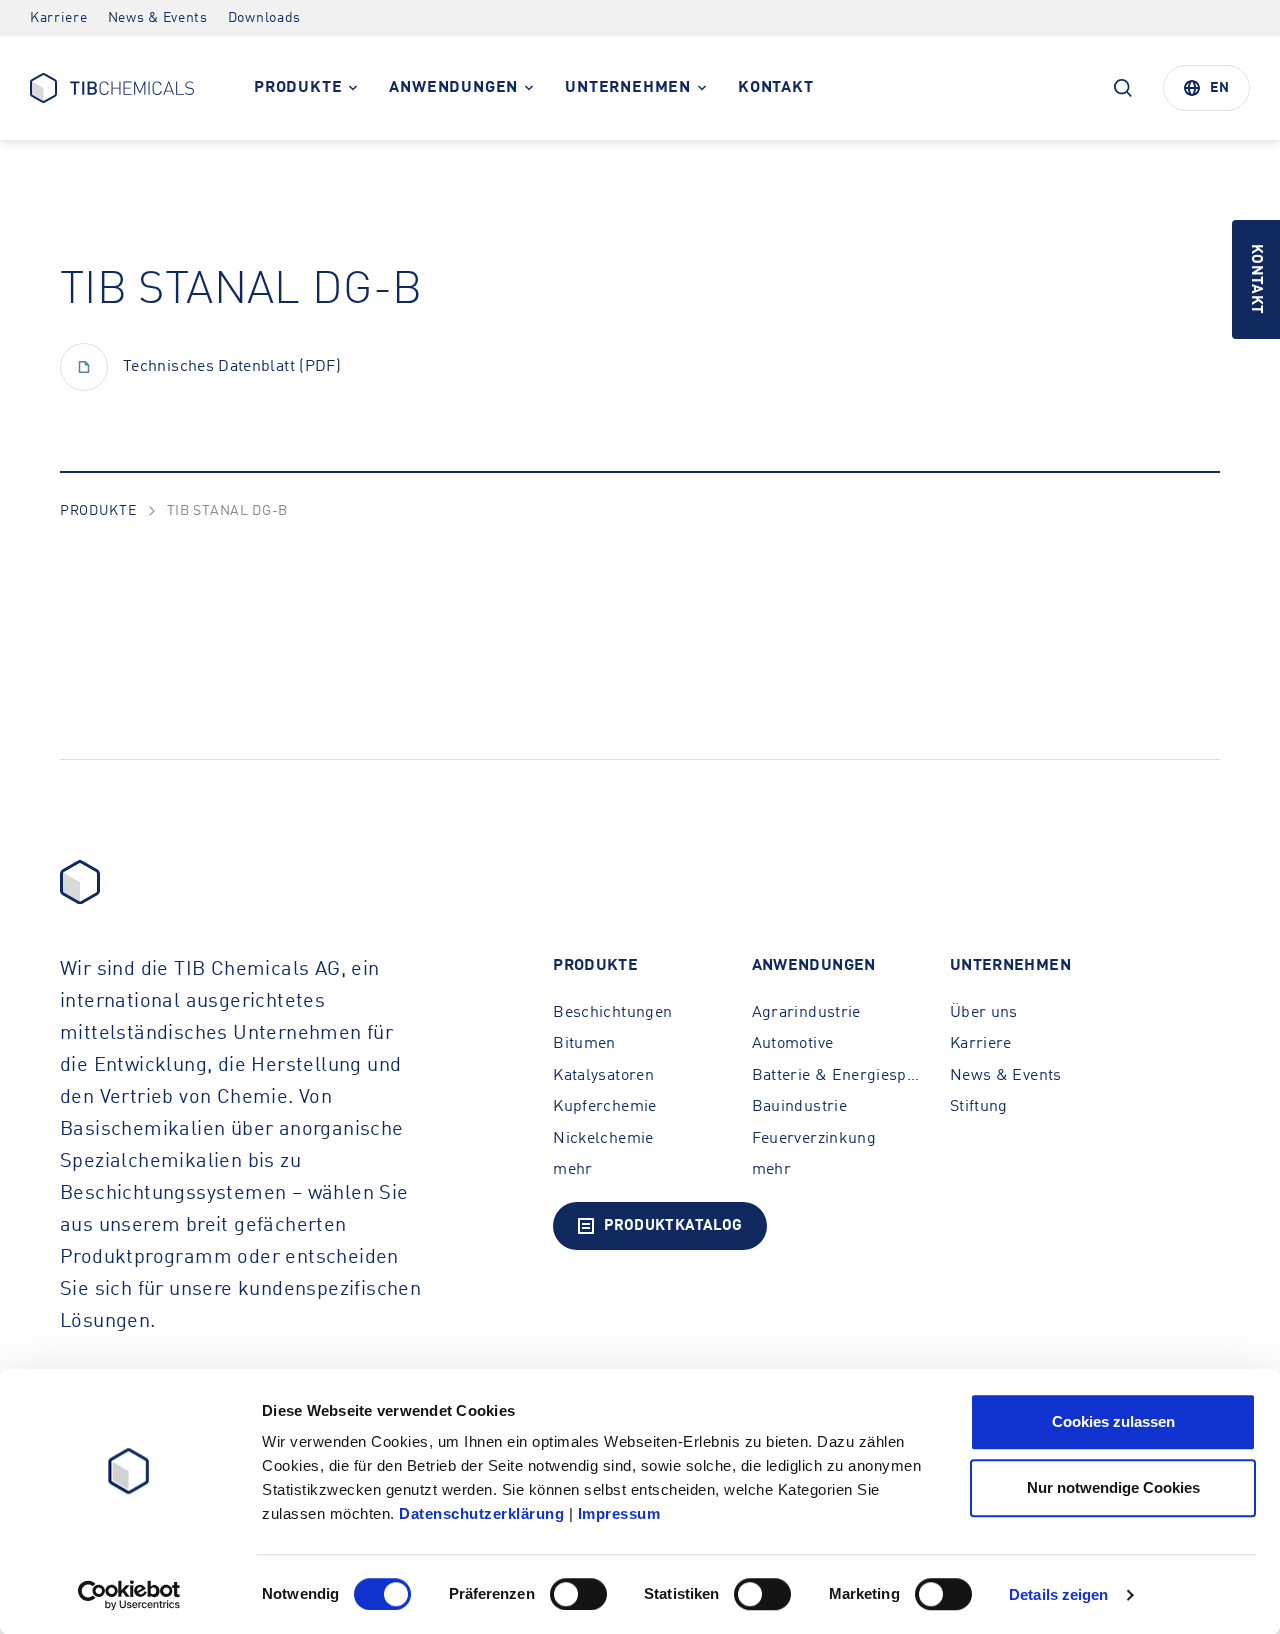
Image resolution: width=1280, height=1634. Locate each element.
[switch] (578, 1594)
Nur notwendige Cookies (1113, 1487)
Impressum (619, 1513)
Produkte (98, 511)
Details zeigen (1058, 1594)
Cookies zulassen (1113, 1421)
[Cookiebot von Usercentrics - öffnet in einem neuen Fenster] (129, 1595)
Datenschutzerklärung (481, 1513)
